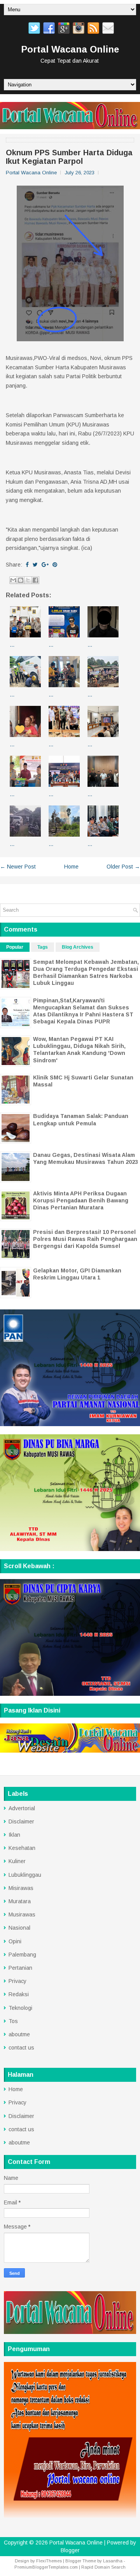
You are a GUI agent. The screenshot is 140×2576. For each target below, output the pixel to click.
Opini (15, 1941)
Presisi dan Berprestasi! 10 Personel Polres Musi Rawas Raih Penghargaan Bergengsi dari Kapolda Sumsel (85, 1239)
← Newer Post (18, 867)
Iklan (14, 1835)
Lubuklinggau (25, 1875)
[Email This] (13, 580)
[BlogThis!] (21, 580)
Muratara (20, 1901)
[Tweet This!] (35, 565)
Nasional (19, 1928)
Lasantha (113, 2561)
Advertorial (22, 1808)
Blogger (70, 2550)
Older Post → (123, 867)
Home (71, 867)
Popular (15, 947)
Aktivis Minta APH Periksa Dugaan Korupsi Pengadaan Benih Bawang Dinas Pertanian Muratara (81, 1200)
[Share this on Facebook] (27, 565)
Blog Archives (78, 947)
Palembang (22, 1955)
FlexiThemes (49, 2561)
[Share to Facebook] (35, 580)
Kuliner (17, 1861)
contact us (21, 2048)
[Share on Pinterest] (55, 565)
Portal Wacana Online (70, 49)
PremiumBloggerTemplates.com (46, 2567)
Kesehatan (22, 1848)
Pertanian (20, 1968)
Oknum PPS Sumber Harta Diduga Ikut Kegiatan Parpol (69, 157)
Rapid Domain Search (103, 2567)
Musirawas (22, 1914)
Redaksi (19, 1994)
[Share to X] (28, 580)
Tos (13, 2021)
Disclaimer (21, 1821)
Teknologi (20, 2008)
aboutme (19, 2034)
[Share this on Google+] (45, 565)
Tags (43, 947)
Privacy (17, 1981)
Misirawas (21, 1888)
